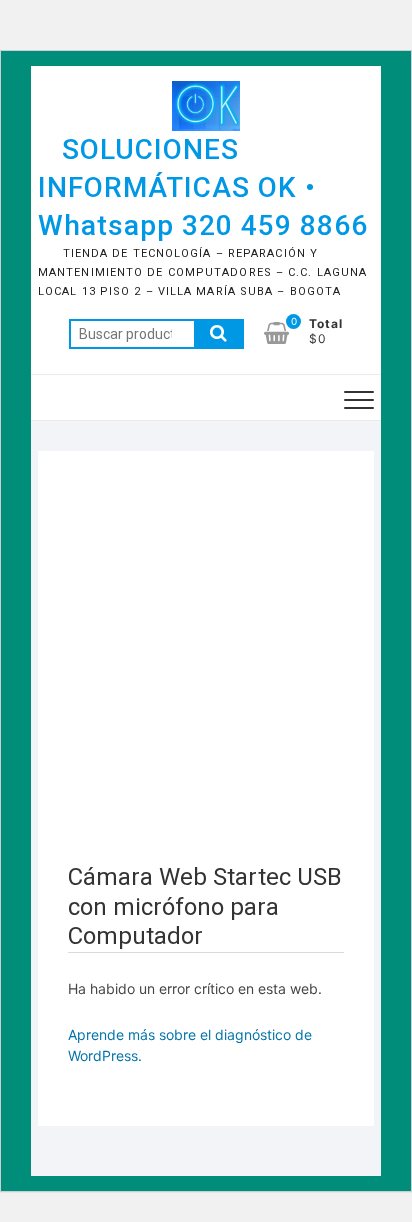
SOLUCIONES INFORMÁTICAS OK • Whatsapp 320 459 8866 (203, 187)
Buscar (219, 334)
